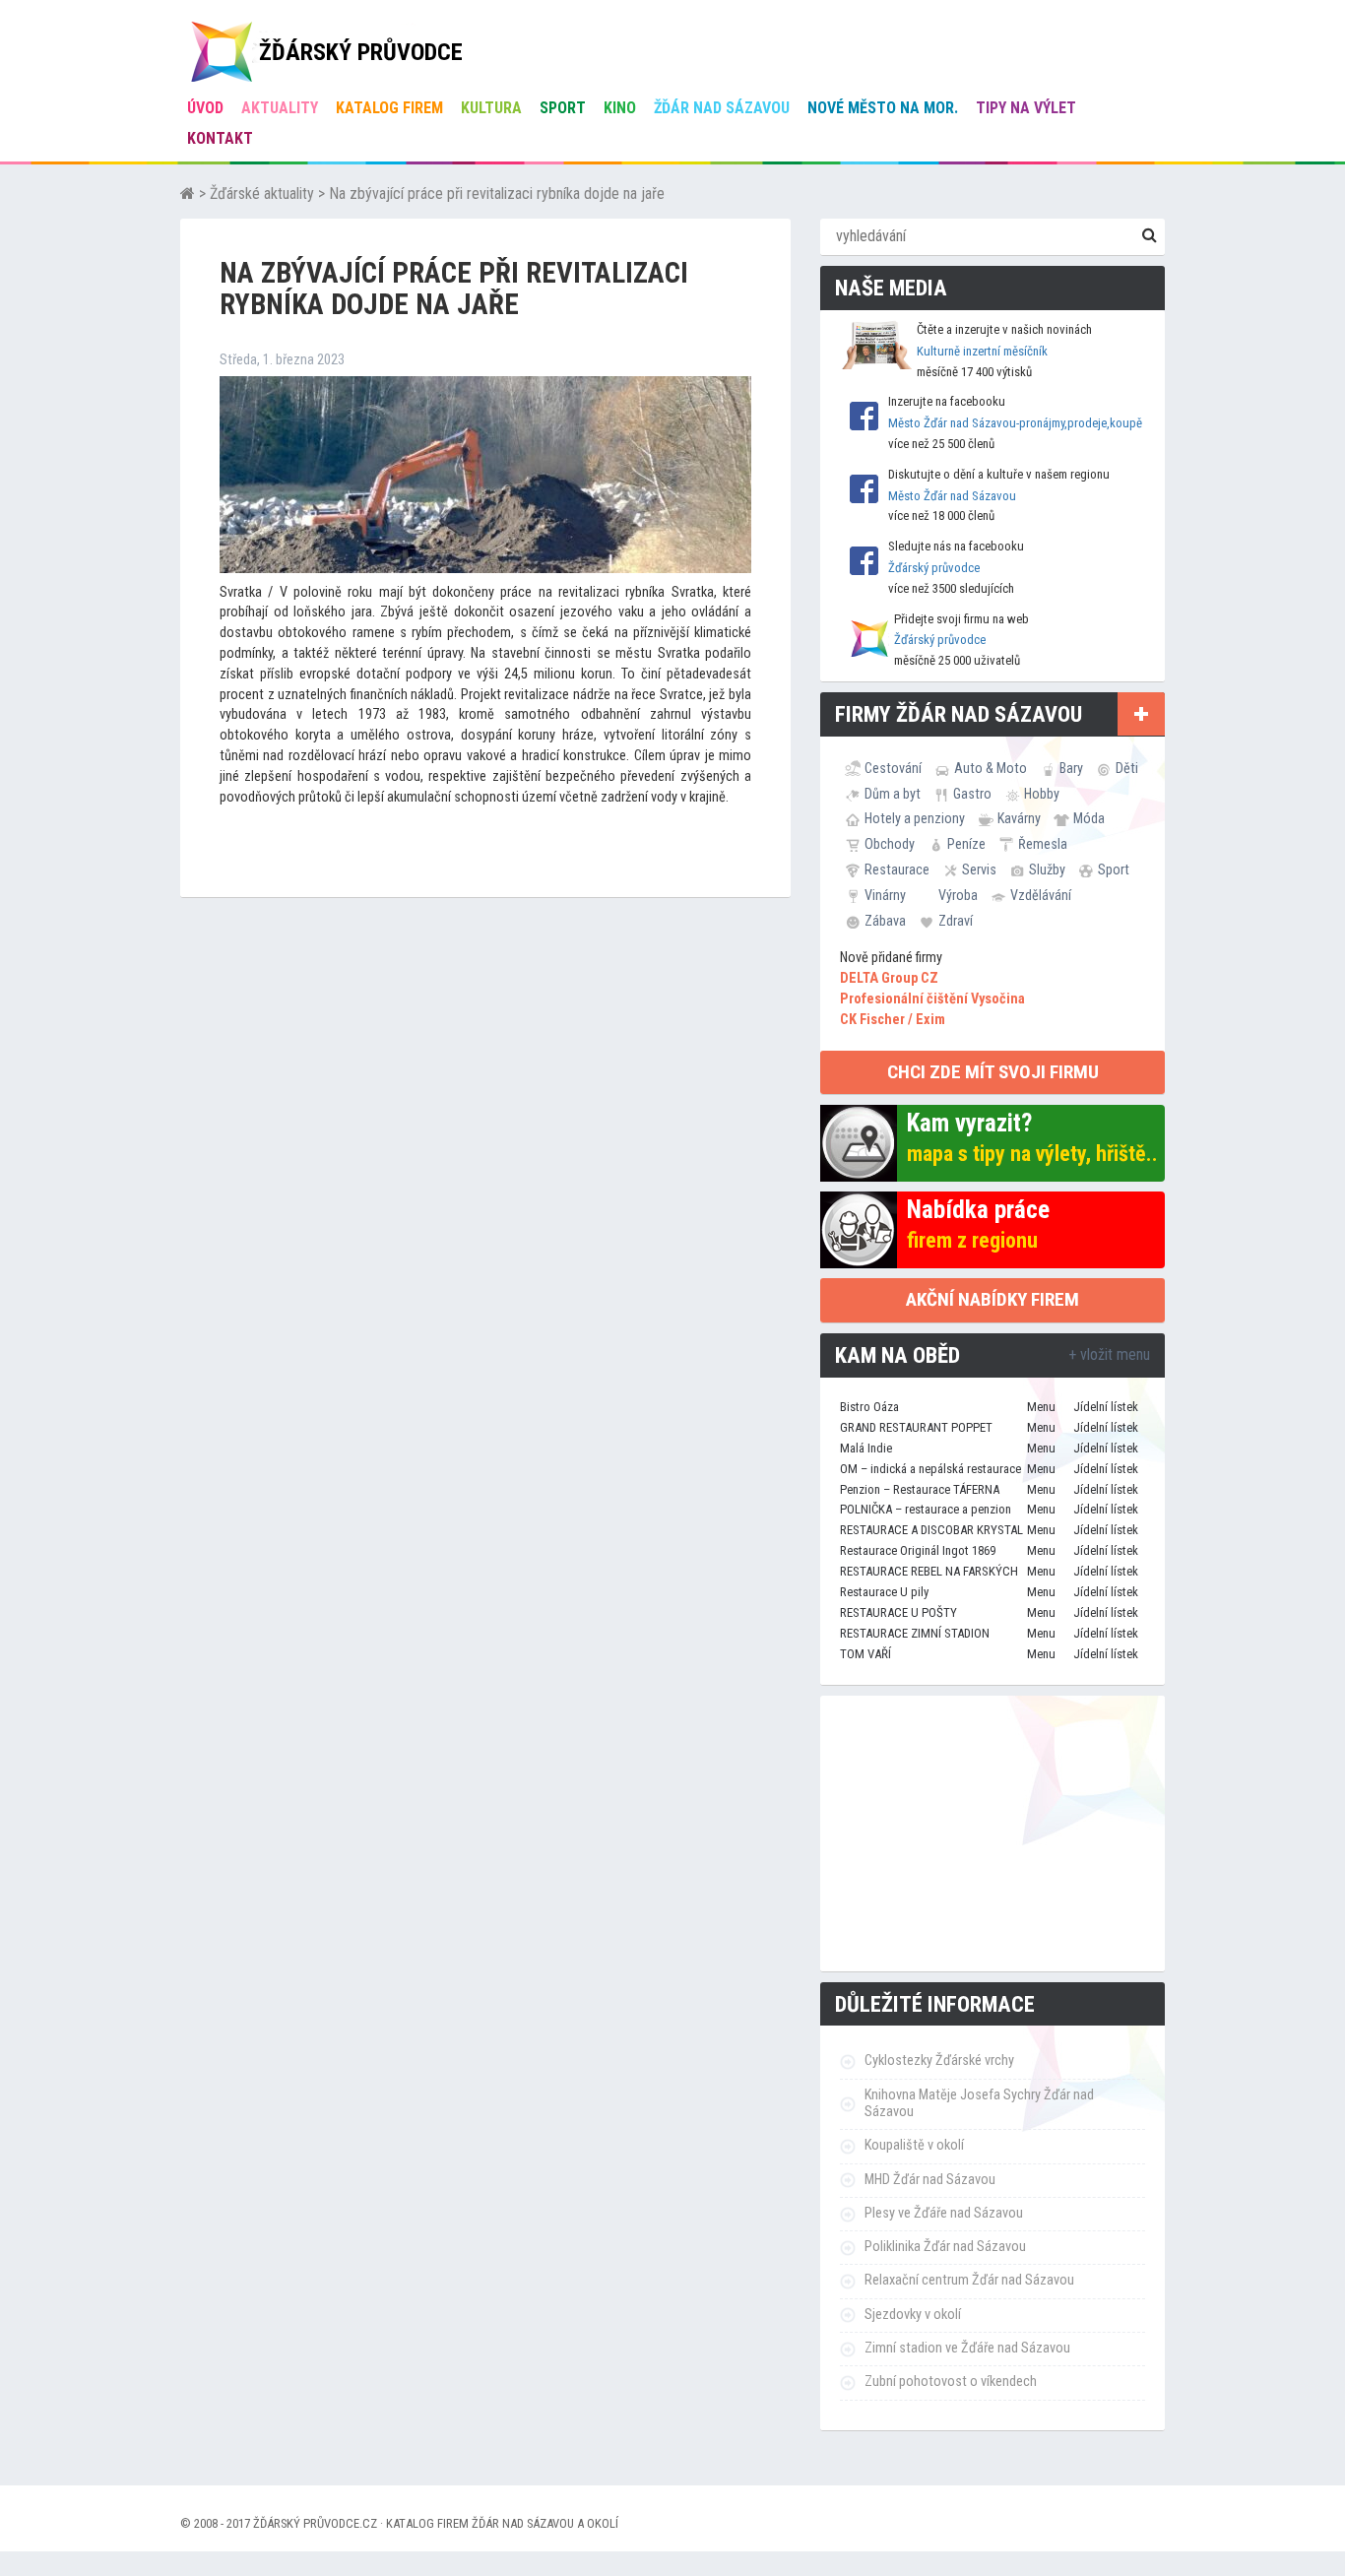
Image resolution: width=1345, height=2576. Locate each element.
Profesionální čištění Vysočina (932, 999)
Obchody (890, 844)
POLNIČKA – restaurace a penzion (926, 1509)
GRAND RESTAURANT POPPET (916, 1427)
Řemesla (1043, 844)
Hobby (1042, 794)
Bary (1071, 768)
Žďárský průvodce (934, 568)
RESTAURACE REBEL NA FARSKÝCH (929, 1571)
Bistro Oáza (869, 1407)
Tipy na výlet (1026, 108)
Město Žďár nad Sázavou (952, 496)
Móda (1089, 818)
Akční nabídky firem (993, 1299)
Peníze (966, 844)
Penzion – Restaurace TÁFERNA (920, 1489)
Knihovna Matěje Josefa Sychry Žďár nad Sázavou (979, 2103)
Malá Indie (866, 1448)
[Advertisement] (993, 1834)
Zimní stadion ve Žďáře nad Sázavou (967, 2348)
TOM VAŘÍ (865, 1654)
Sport (563, 108)
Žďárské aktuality (262, 193)
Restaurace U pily (884, 1592)
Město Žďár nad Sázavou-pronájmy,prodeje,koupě (1015, 423)
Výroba (958, 895)
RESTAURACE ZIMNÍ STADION (915, 1633)
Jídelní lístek (1106, 1407)
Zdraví (956, 921)
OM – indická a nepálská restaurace (930, 1469)
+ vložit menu (1109, 1354)
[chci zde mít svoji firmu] (1141, 714)
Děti (1127, 768)
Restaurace (897, 869)
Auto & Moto (991, 768)
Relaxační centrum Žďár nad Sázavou (969, 2280)
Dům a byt (893, 794)
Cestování (893, 768)
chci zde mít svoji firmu (993, 1072)
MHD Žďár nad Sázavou (930, 2180)
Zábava (885, 921)
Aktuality (280, 108)
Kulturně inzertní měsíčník (982, 351)
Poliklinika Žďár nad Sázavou (945, 2247)
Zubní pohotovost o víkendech (951, 2382)
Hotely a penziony (915, 818)
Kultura (491, 108)
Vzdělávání (1041, 895)
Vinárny (885, 895)
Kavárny (1019, 818)
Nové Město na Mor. (883, 108)
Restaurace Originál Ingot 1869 (918, 1550)
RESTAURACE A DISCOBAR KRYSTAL (931, 1530)
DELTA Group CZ (889, 978)
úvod (205, 108)
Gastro (972, 794)
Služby (1047, 869)
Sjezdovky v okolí (913, 2315)
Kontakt (220, 138)
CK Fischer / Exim (893, 1020)
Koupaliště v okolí (914, 2145)
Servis (979, 869)
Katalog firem (389, 108)
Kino (620, 108)
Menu (1041, 1407)
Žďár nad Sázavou (722, 108)
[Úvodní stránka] (188, 193)
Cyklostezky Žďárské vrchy (939, 2061)
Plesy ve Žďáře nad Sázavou (944, 2213)
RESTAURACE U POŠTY (898, 1612)
